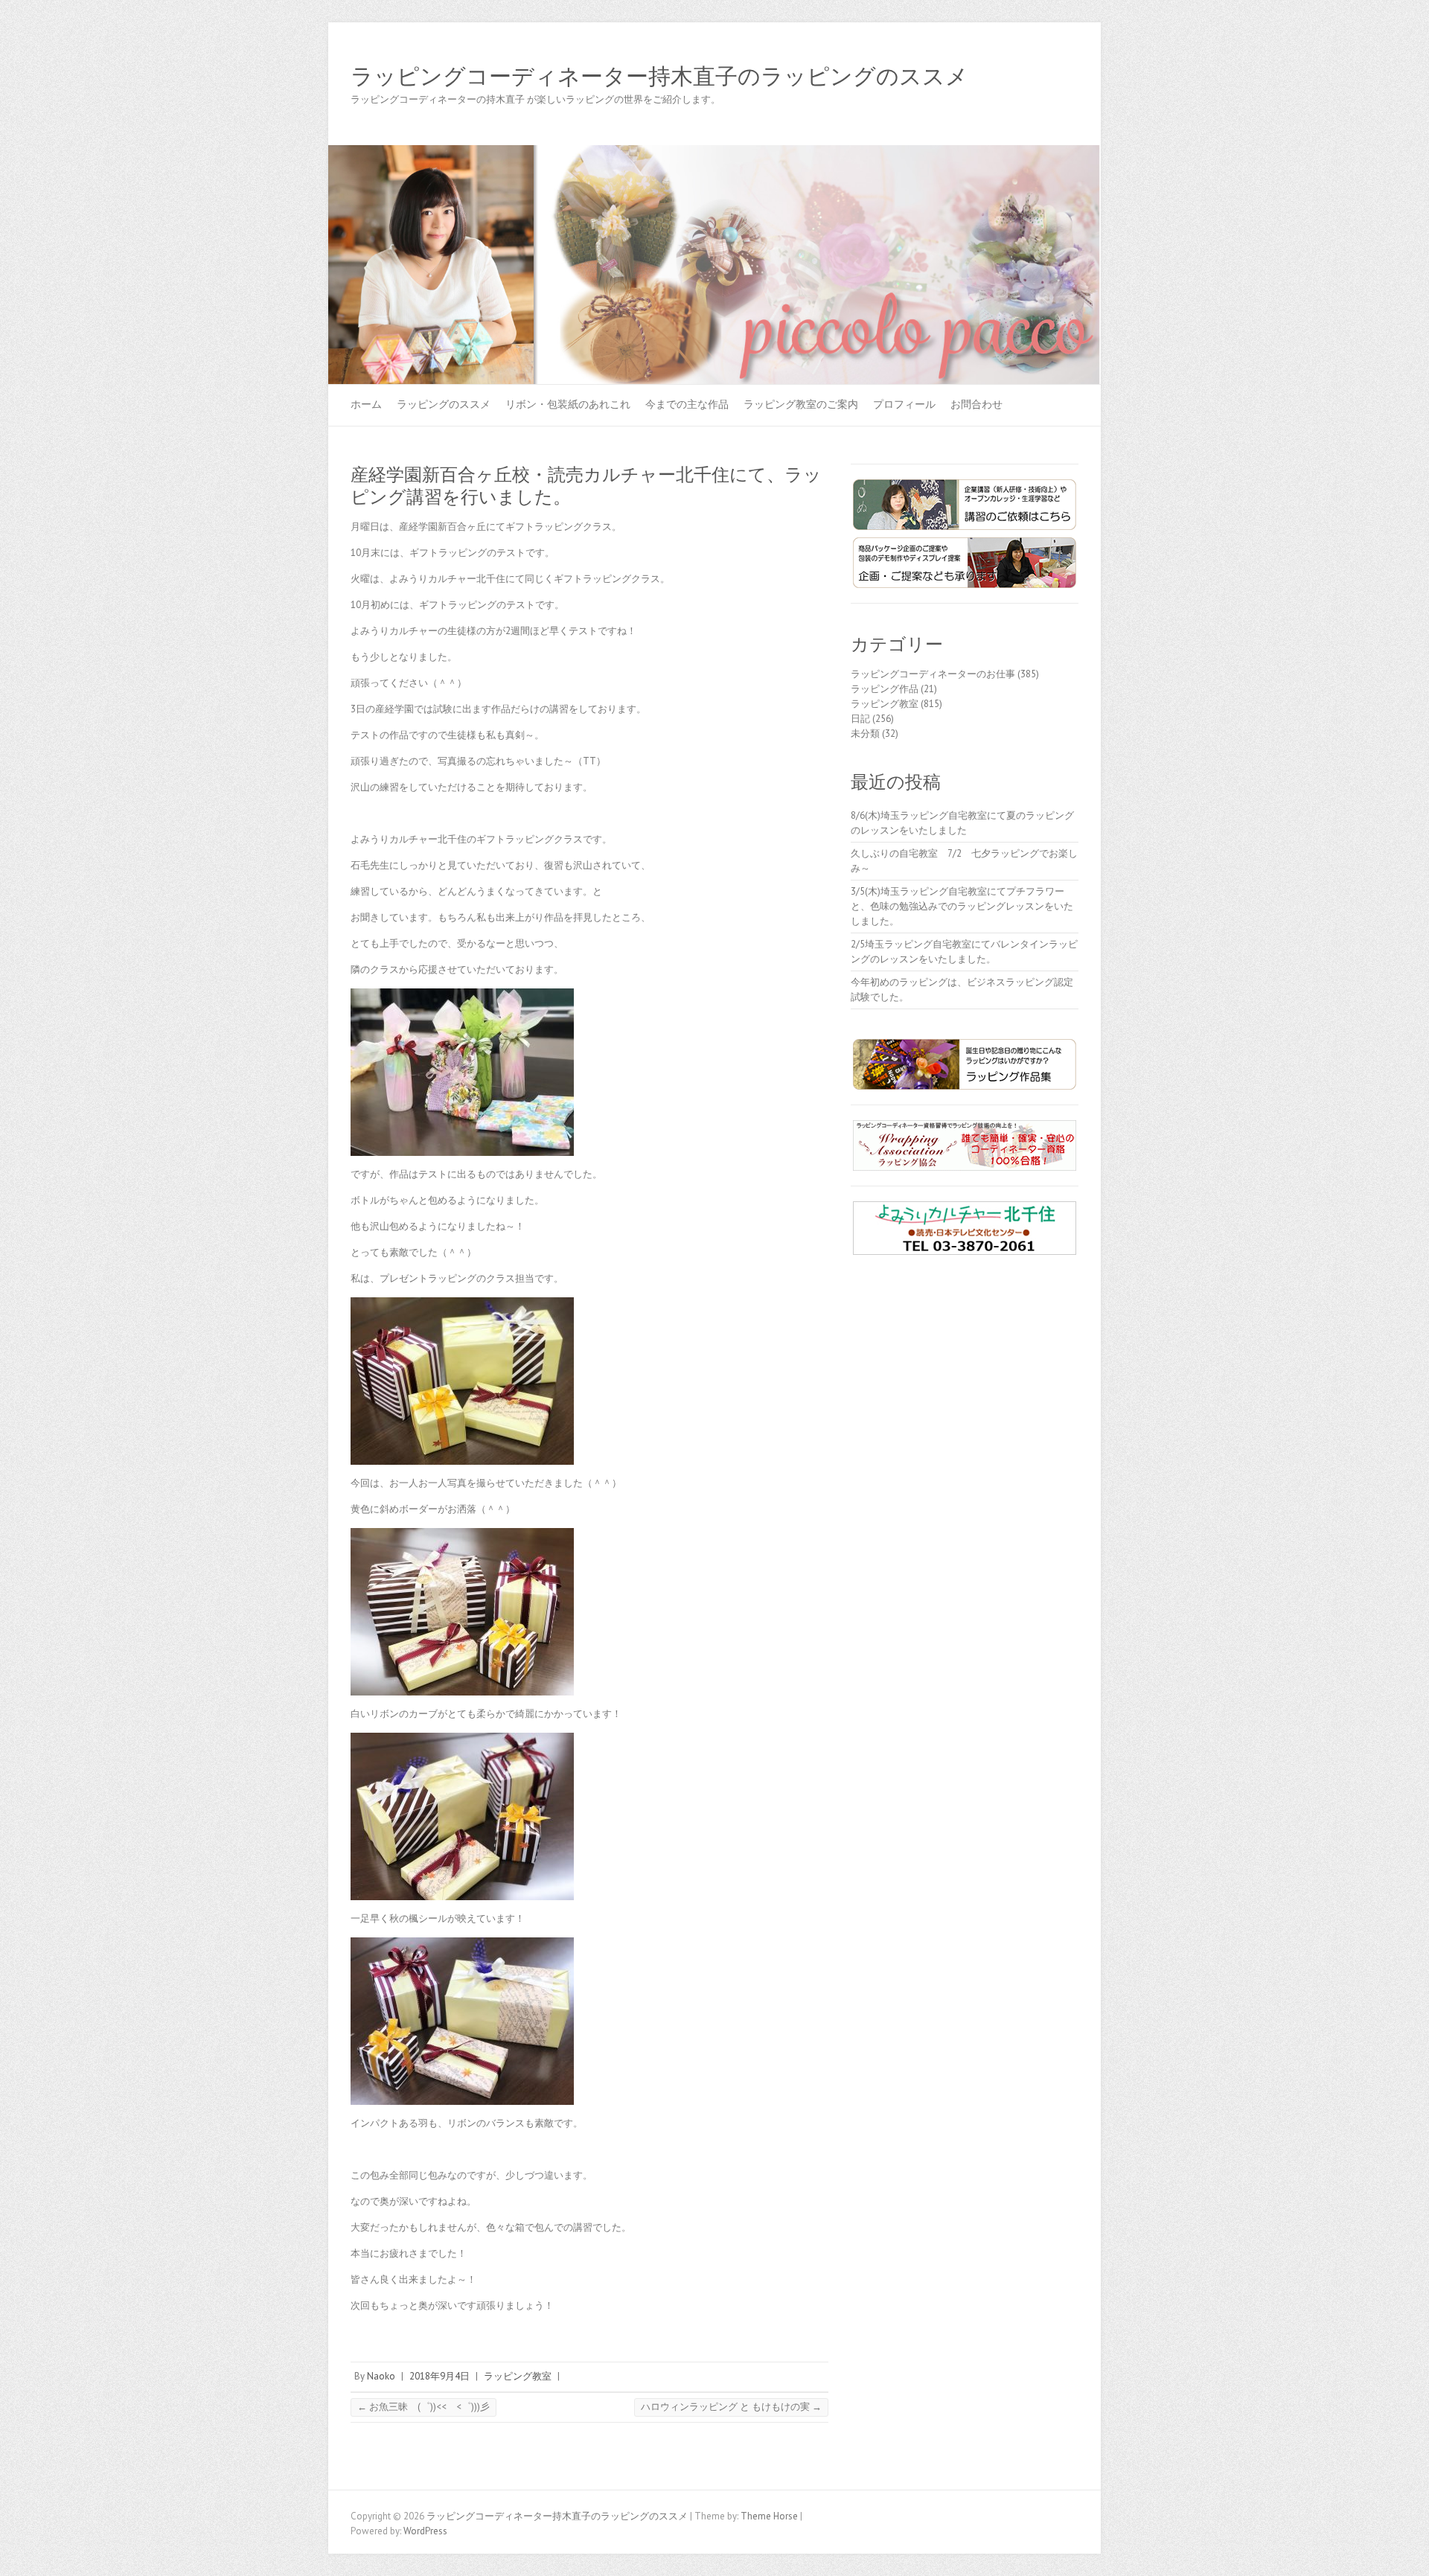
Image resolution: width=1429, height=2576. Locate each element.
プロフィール (904, 404)
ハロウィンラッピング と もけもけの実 (731, 2407)
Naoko (381, 2376)
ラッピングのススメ (444, 404)
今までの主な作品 (687, 404)
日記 (860, 719)
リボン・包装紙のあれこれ (568, 404)
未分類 (865, 734)
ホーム (366, 404)
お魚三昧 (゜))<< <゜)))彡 (423, 2407)
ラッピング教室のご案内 (801, 404)
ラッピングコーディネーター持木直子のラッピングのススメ (659, 77)
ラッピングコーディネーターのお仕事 (933, 674)
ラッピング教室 (518, 2376)
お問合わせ (976, 404)
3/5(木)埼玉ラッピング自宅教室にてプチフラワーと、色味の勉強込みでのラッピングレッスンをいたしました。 (962, 906)
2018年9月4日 (439, 2376)
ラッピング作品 (885, 689)
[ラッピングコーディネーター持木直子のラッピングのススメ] (714, 152)
